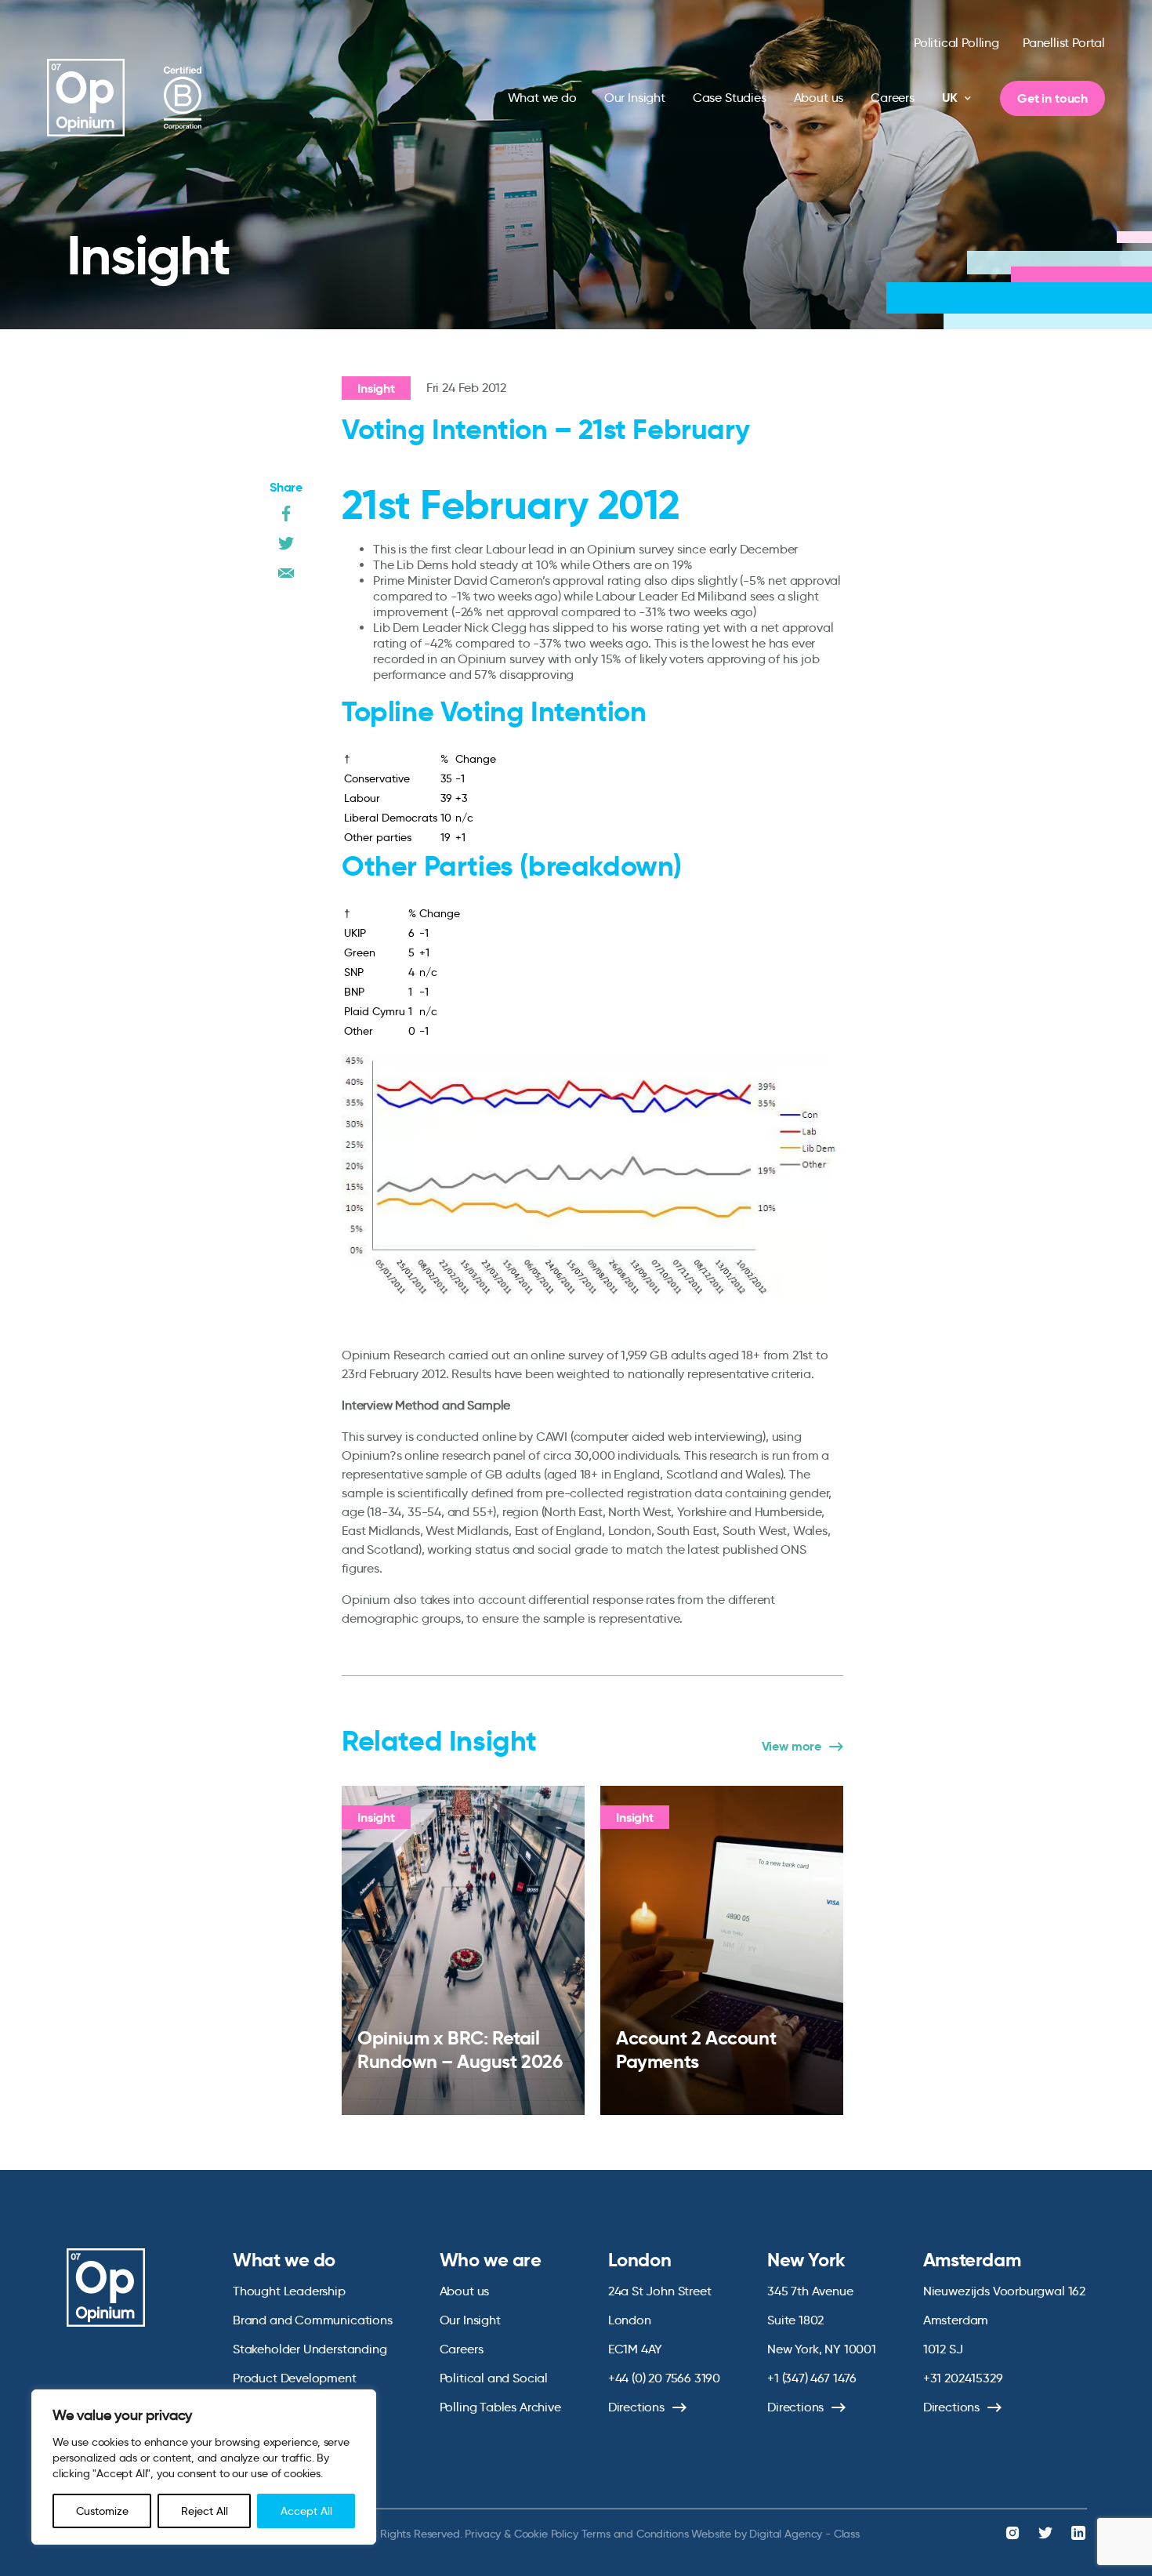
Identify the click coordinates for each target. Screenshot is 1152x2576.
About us (819, 98)
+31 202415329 (963, 2378)
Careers (893, 98)
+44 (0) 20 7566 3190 (664, 2378)
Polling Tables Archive (500, 2407)
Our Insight (635, 98)
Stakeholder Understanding (310, 2349)
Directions (636, 2407)
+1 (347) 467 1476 (812, 2378)
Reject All (205, 2511)
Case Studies (730, 98)
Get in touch (1052, 98)
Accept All (306, 2511)
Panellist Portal (1064, 43)
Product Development (295, 2378)
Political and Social (494, 2378)
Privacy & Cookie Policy (521, 2534)
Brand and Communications (313, 2320)
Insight (376, 388)
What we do (542, 98)
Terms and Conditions (635, 2534)
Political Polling (956, 43)
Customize (102, 2511)
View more (792, 1747)
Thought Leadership (289, 2291)
